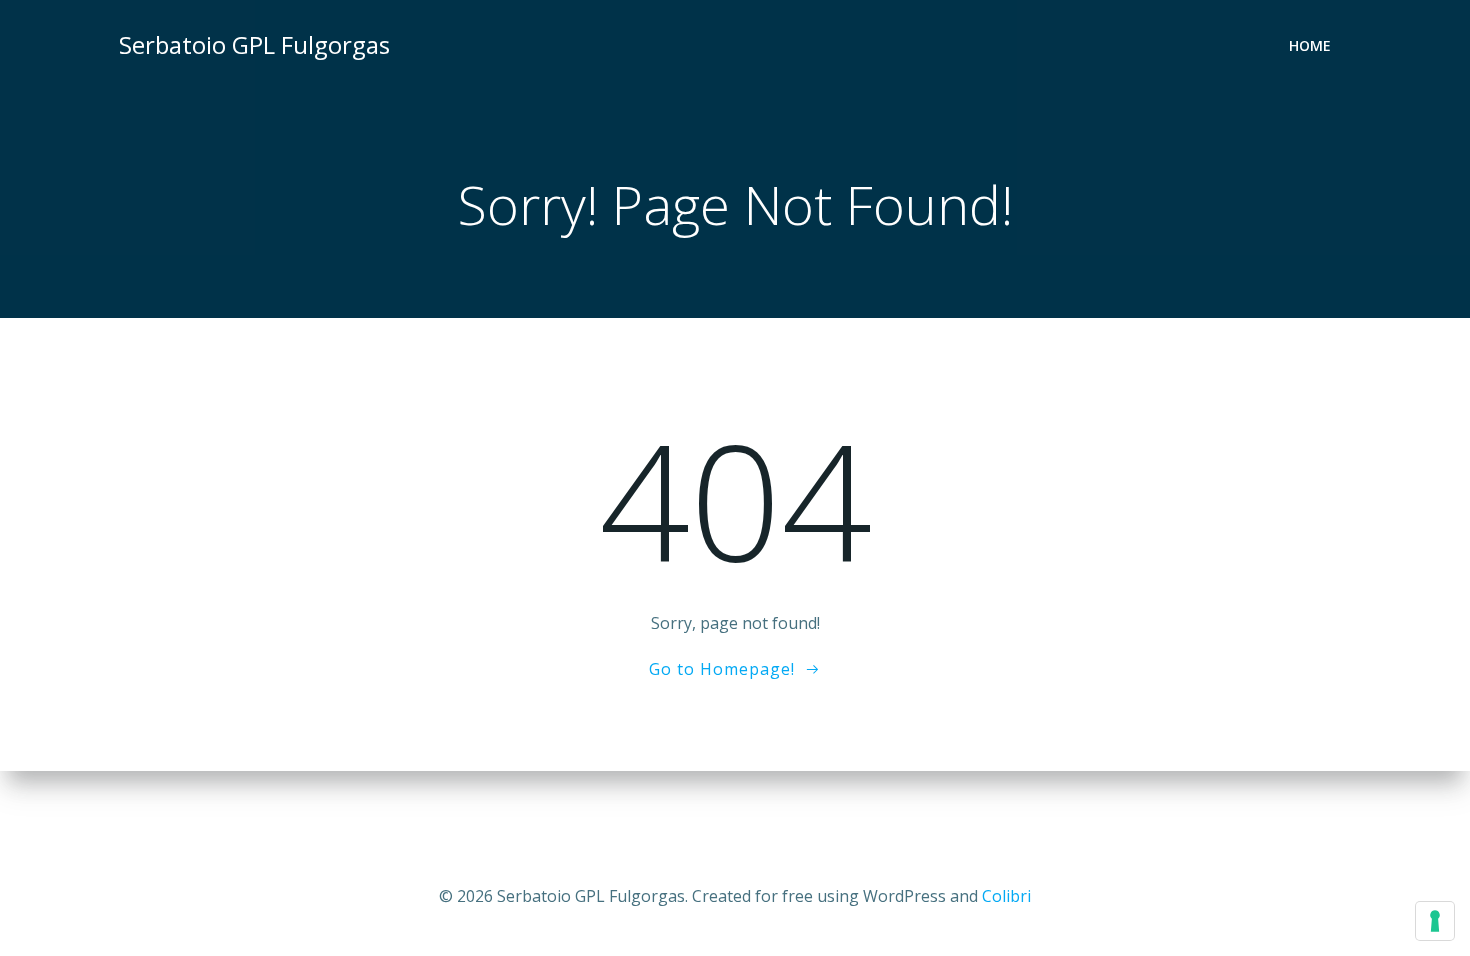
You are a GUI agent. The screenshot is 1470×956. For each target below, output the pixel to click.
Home (1310, 45)
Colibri (1006, 896)
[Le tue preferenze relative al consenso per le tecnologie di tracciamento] (1435, 921)
